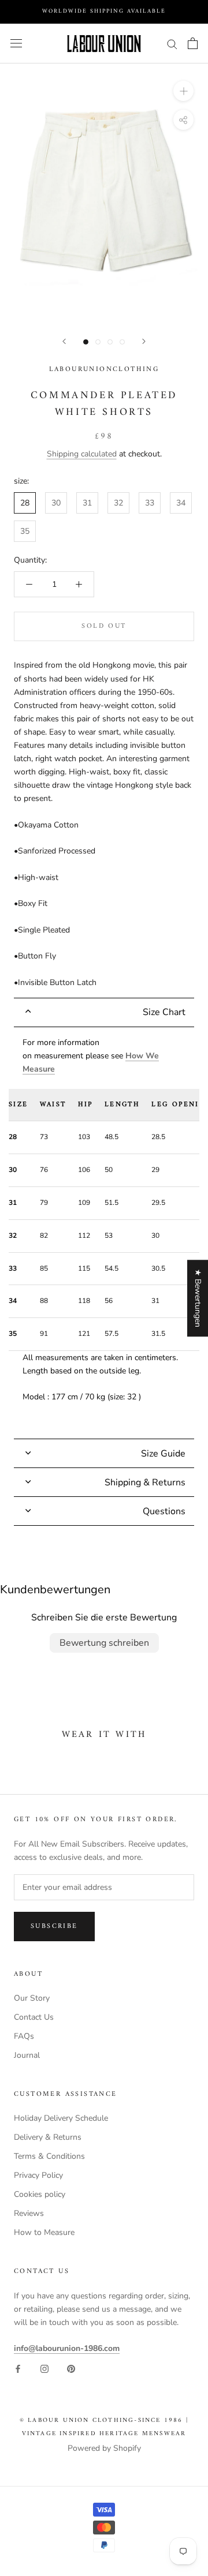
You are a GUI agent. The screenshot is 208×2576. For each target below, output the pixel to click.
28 (25, 503)
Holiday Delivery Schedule (61, 2118)
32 (118, 503)
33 (150, 503)
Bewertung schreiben (104, 1643)
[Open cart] (193, 43)
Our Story (32, 1998)
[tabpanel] (104, 1233)
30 (56, 503)
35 (25, 531)
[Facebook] (18, 2368)
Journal (27, 2055)
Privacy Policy (38, 2175)
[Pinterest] (71, 2368)
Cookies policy (40, 2194)
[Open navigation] (16, 44)
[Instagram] (44, 2368)
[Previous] (64, 341)
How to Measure (44, 2232)
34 (181, 503)
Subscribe (54, 1927)
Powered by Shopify (104, 2448)
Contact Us (34, 2017)
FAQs (24, 2036)
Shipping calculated (82, 454)
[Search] (172, 44)
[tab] (104, 1012)
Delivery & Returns (48, 2137)
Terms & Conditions (49, 2156)
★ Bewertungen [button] (198, 1298)
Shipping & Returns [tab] (145, 1482)
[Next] (144, 341)
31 (87, 503)
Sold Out (104, 626)
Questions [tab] (164, 1511)
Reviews (29, 2213)
